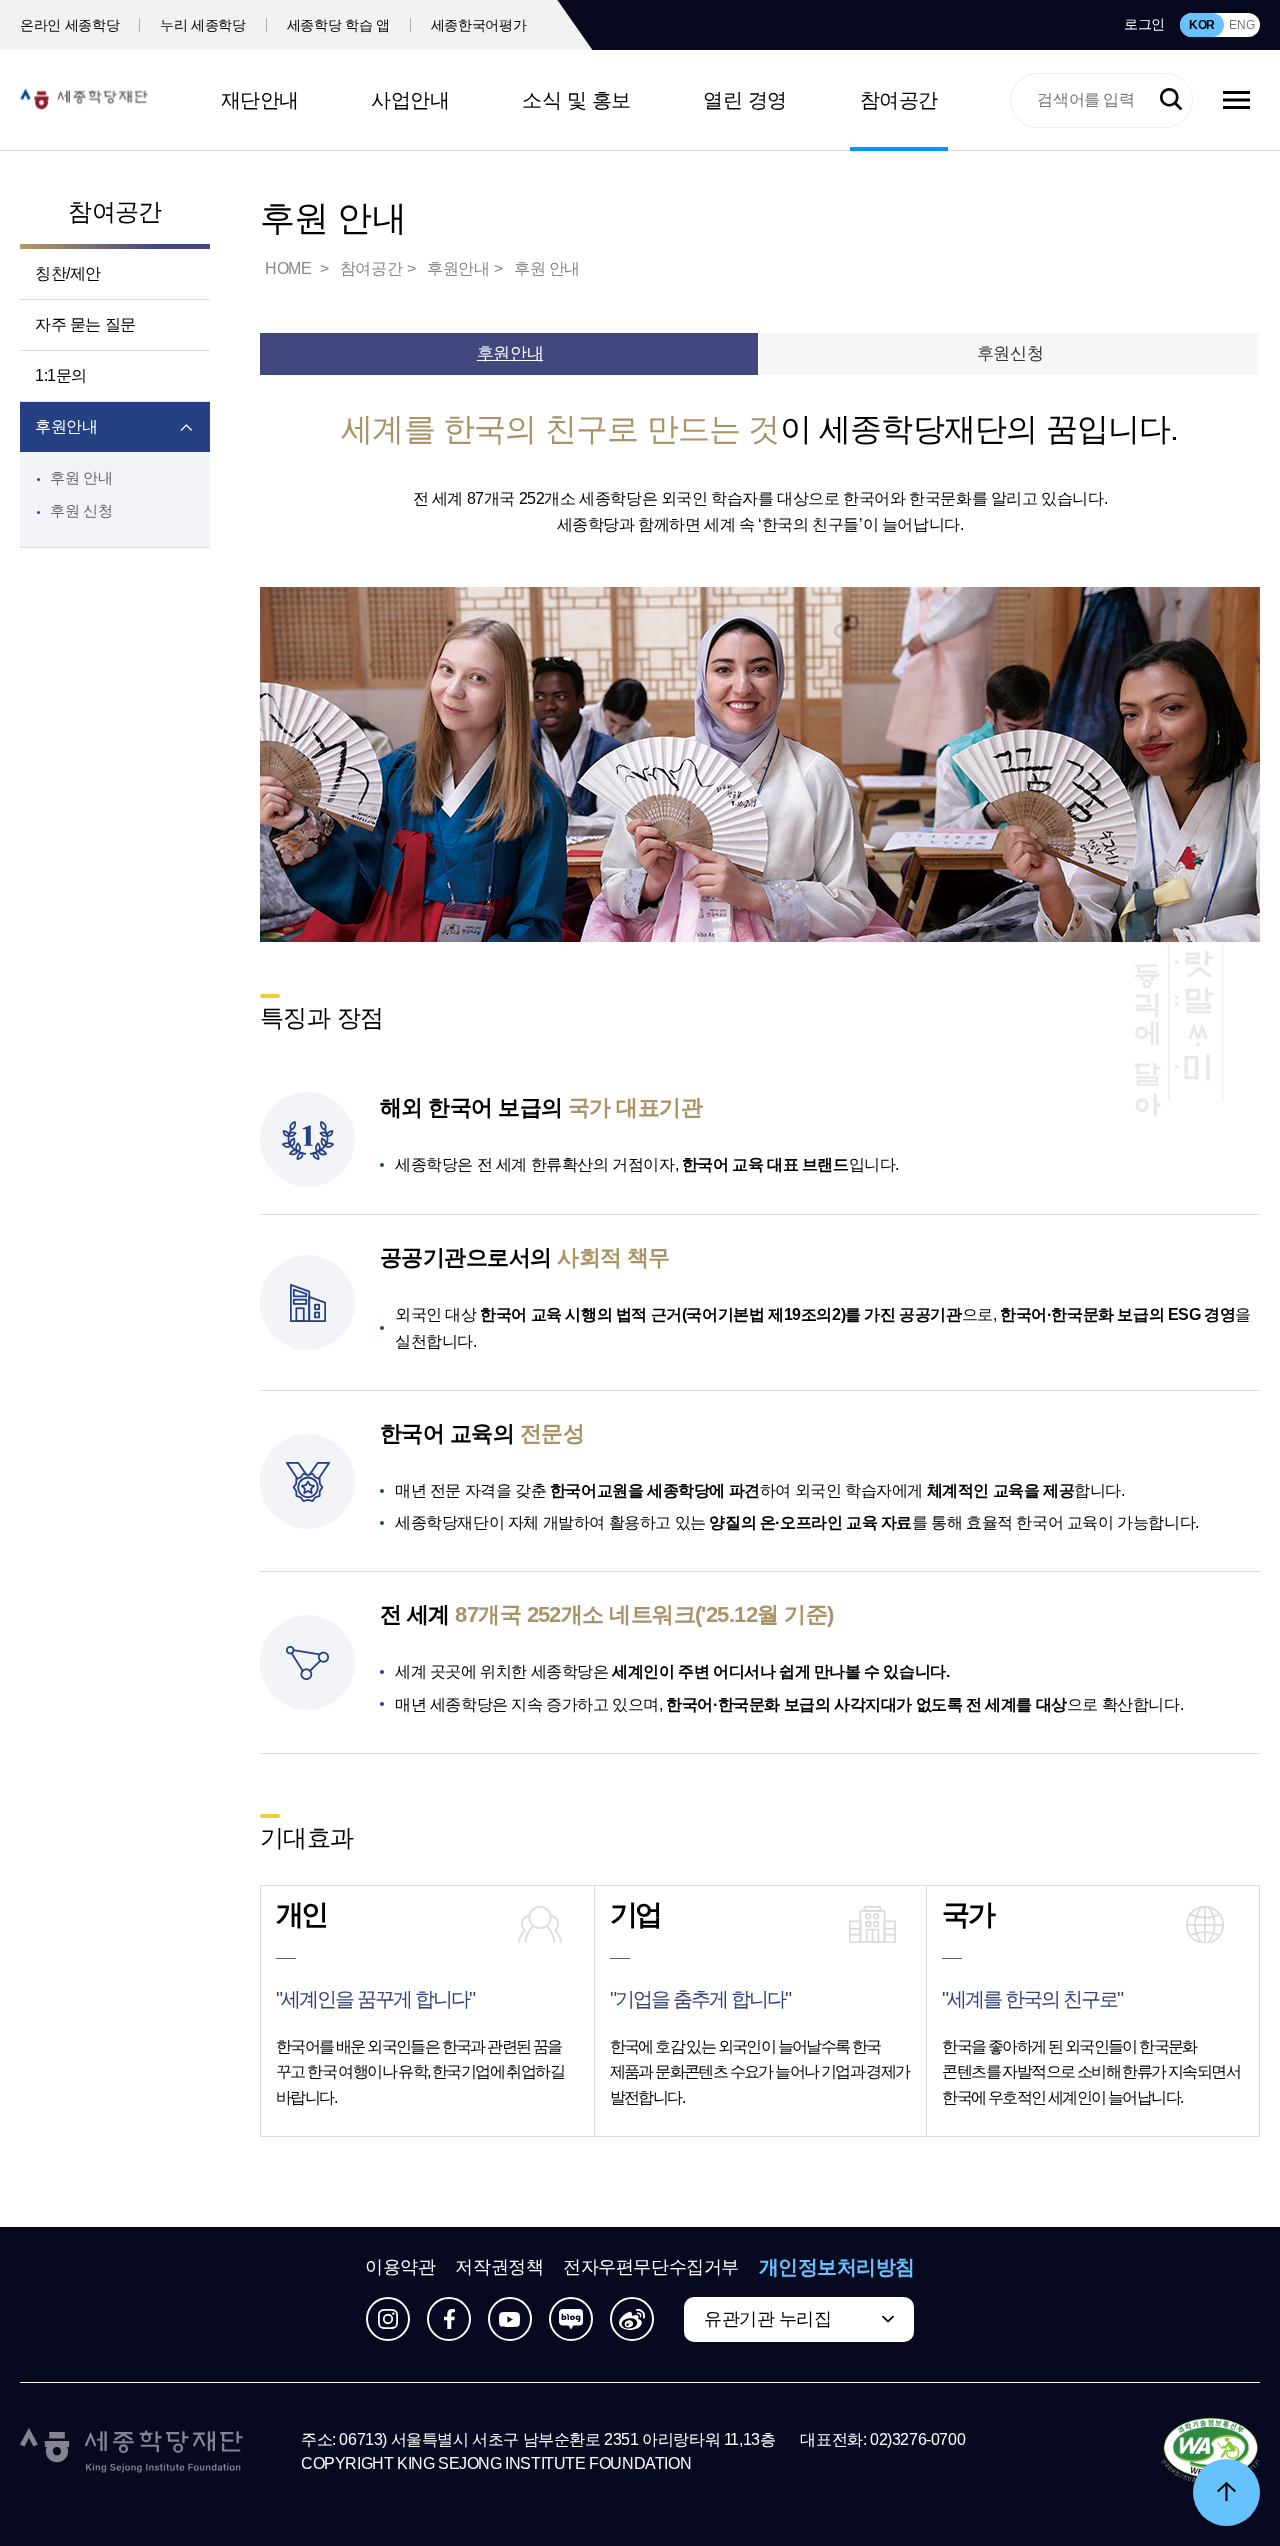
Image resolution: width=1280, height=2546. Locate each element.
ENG (1241, 25)
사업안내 (410, 100)
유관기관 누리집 (767, 2319)
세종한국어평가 (479, 25)
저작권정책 (499, 2267)
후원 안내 (81, 477)
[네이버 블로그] (571, 2319)
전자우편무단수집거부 (651, 2267)
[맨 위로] (1226, 2492)
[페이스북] (449, 2319)
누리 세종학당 (203, 25)
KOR (1202, 25)
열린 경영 (745, 100)
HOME (290, 268)
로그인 (1144, 24)
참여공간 (899, 100)
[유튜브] (510, 2319)
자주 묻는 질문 (85, 324)
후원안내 (66, 426)
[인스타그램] (388, 2319)
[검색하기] (1171, 100)
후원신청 (1010, 353)
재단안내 (260, 100)
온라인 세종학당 (69, 25)
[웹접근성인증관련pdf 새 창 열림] (1210, 2452)
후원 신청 (81, 510)
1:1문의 (61, 375)
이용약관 (400, 2267)
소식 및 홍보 (576, 100)
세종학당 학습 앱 (338, 25)
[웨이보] (632, 2319)
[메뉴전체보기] (1236, 100)
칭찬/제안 (68, 273)
